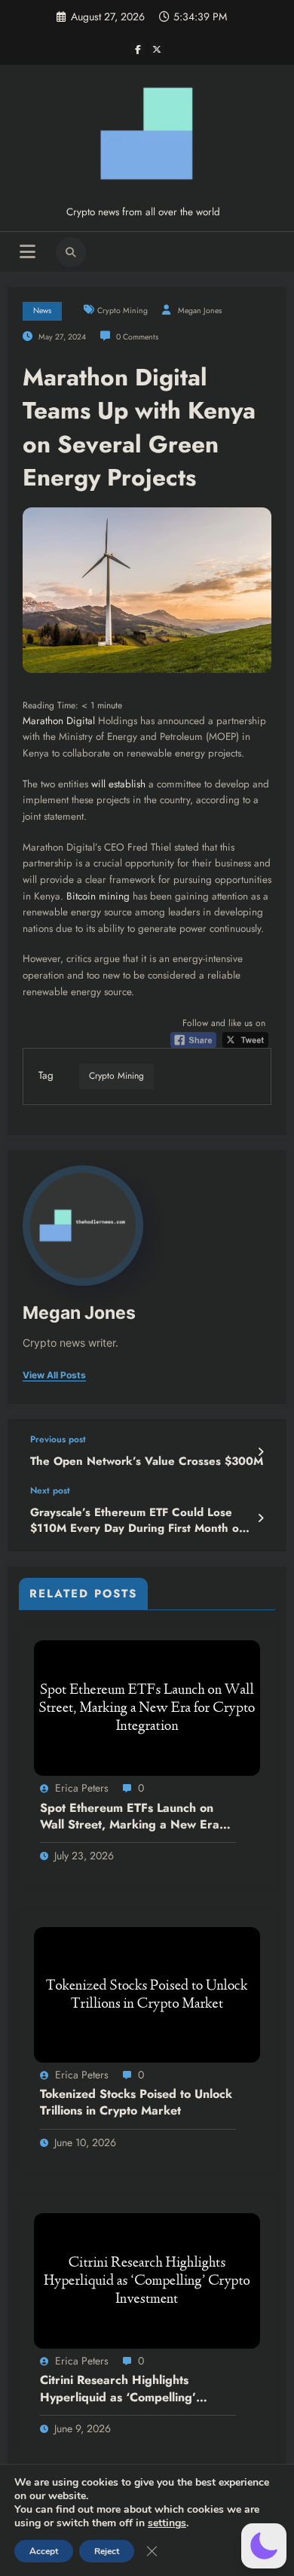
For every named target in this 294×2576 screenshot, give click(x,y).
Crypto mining (122, 311)
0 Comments (137, 337)
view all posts (54, 1375)
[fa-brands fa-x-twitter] (157, 49)
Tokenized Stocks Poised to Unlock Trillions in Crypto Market (136, 2103)
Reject (107, 2551)
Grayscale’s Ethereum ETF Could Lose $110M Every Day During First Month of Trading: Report (136, 1521)
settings (167, 2523)
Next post (50, 1490)
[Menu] (28, 252)
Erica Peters (82, 1788)
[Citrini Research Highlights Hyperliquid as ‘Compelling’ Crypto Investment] (147, 2280)
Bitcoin (81, 896)
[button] (264, 2546)
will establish (118, 784)
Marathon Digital (59, 721)
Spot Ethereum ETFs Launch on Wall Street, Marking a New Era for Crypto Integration (130, 1817)
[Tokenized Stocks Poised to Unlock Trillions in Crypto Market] (147, 1994)
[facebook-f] (138, 49)
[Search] (71, 252)
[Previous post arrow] (260, 1452)
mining (114, 896)
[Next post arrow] (260, 1518)
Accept (44, 2551)
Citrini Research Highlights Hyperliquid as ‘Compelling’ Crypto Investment (118, 2389)
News (42, 311)
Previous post (58, 1439)
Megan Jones (200, 311)
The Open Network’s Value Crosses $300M (147, 1462)
